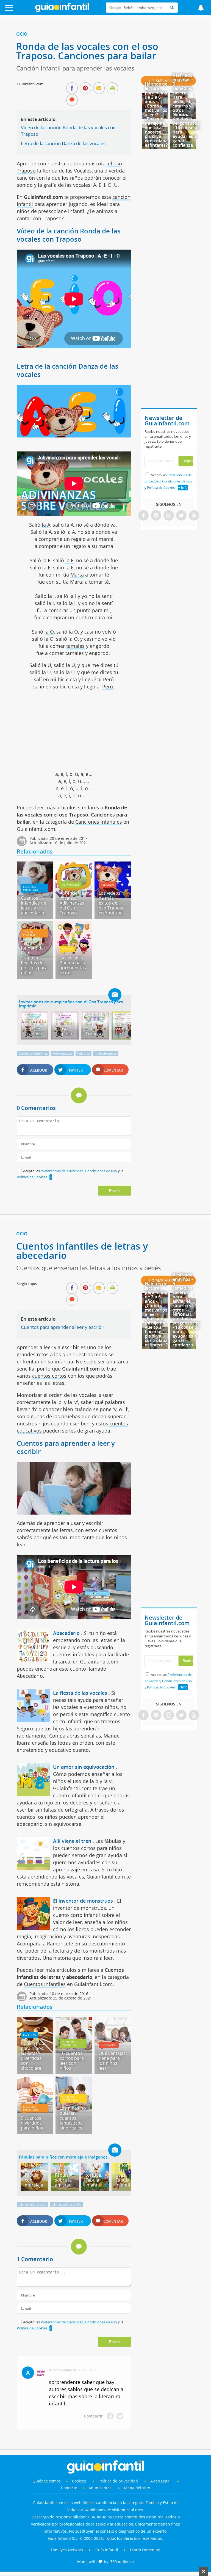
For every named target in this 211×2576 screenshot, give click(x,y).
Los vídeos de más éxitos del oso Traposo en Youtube (112, 903)
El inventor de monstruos (83, 1901)
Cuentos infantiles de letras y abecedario (34, 905)
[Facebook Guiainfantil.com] (143, 516)
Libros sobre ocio (32, 2204)
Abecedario (66, 1633)
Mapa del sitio (137, 2488)
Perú (108, 687)
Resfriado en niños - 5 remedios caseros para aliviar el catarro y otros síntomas (183, 95)
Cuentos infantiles (31, 888)
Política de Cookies (32, 1177)
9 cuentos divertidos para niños (32, 2123)
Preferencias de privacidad (62, 1171)
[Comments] (72, 100)
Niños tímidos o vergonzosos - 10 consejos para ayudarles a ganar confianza (186, 130)
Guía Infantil (107, 2550)
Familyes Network (67, 2550)
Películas (108, 885)
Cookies (80, 2481)
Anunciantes (100, 2488)
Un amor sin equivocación (84, 1767)
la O (49, 632)
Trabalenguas (106, 1053)
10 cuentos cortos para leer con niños (72, 2061)
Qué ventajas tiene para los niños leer (112, 2061)
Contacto (69, 2488)
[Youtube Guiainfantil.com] (194, 516)
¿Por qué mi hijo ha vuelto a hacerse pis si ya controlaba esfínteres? (156, 132)
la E (70, 560)
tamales (75, 646)
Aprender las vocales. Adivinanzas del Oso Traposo (73, 903)
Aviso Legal (160, 2481)
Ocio (22, 34)
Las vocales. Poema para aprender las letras (73, 965)
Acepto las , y (168, 481)
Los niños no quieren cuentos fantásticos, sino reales (73, 2118)
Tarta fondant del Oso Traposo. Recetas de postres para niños (34, 958)
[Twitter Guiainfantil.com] (181, 516)
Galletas (29, 2035)
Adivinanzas (71, 885)
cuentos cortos (49, 1376)
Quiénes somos (47, 2481)
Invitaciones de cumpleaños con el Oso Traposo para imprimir (71, 1004)
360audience (122, 2562)
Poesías (67, 949)
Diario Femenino (145, 2550)
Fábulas (84, 1053)
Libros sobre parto (66, 2204)
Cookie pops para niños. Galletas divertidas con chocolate (34, 2056)
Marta (77, 575)
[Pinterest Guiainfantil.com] (156, 516)
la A (46, 525)
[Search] (172, 8)
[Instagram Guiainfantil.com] (169, 516)
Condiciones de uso (102, 1171)
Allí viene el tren (72, 1841)
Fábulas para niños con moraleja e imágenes (63, 2157)
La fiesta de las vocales (80, 1693)
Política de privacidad (119, 2481)
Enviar (115, 1191)
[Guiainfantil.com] (62, 11)
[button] (21, 10)
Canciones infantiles (99, 822)
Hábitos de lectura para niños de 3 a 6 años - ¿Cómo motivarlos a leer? (156, 99)
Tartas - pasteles (29, 933)
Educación (109, 2045)
